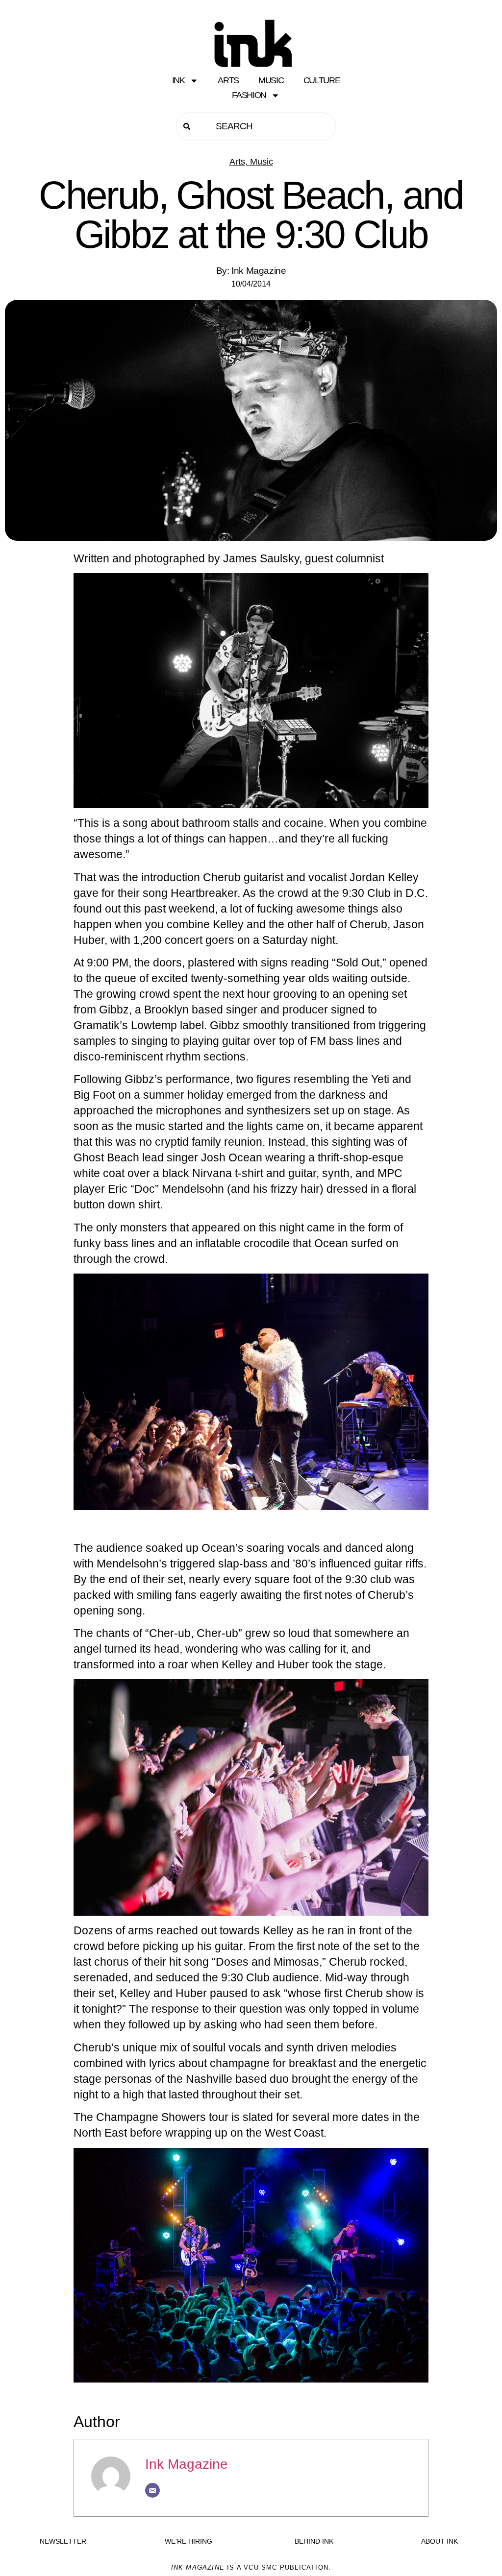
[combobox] (256, 126)
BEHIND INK (314, 2541)
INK (178, 80)
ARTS (228, 80)
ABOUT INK (439, 2541)
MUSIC (271, 80)
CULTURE (322, 80)
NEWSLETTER (63, 2541)
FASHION (249, 95)
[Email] (152, 2490)
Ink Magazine (187, 2464)
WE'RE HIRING (188, 2541)
